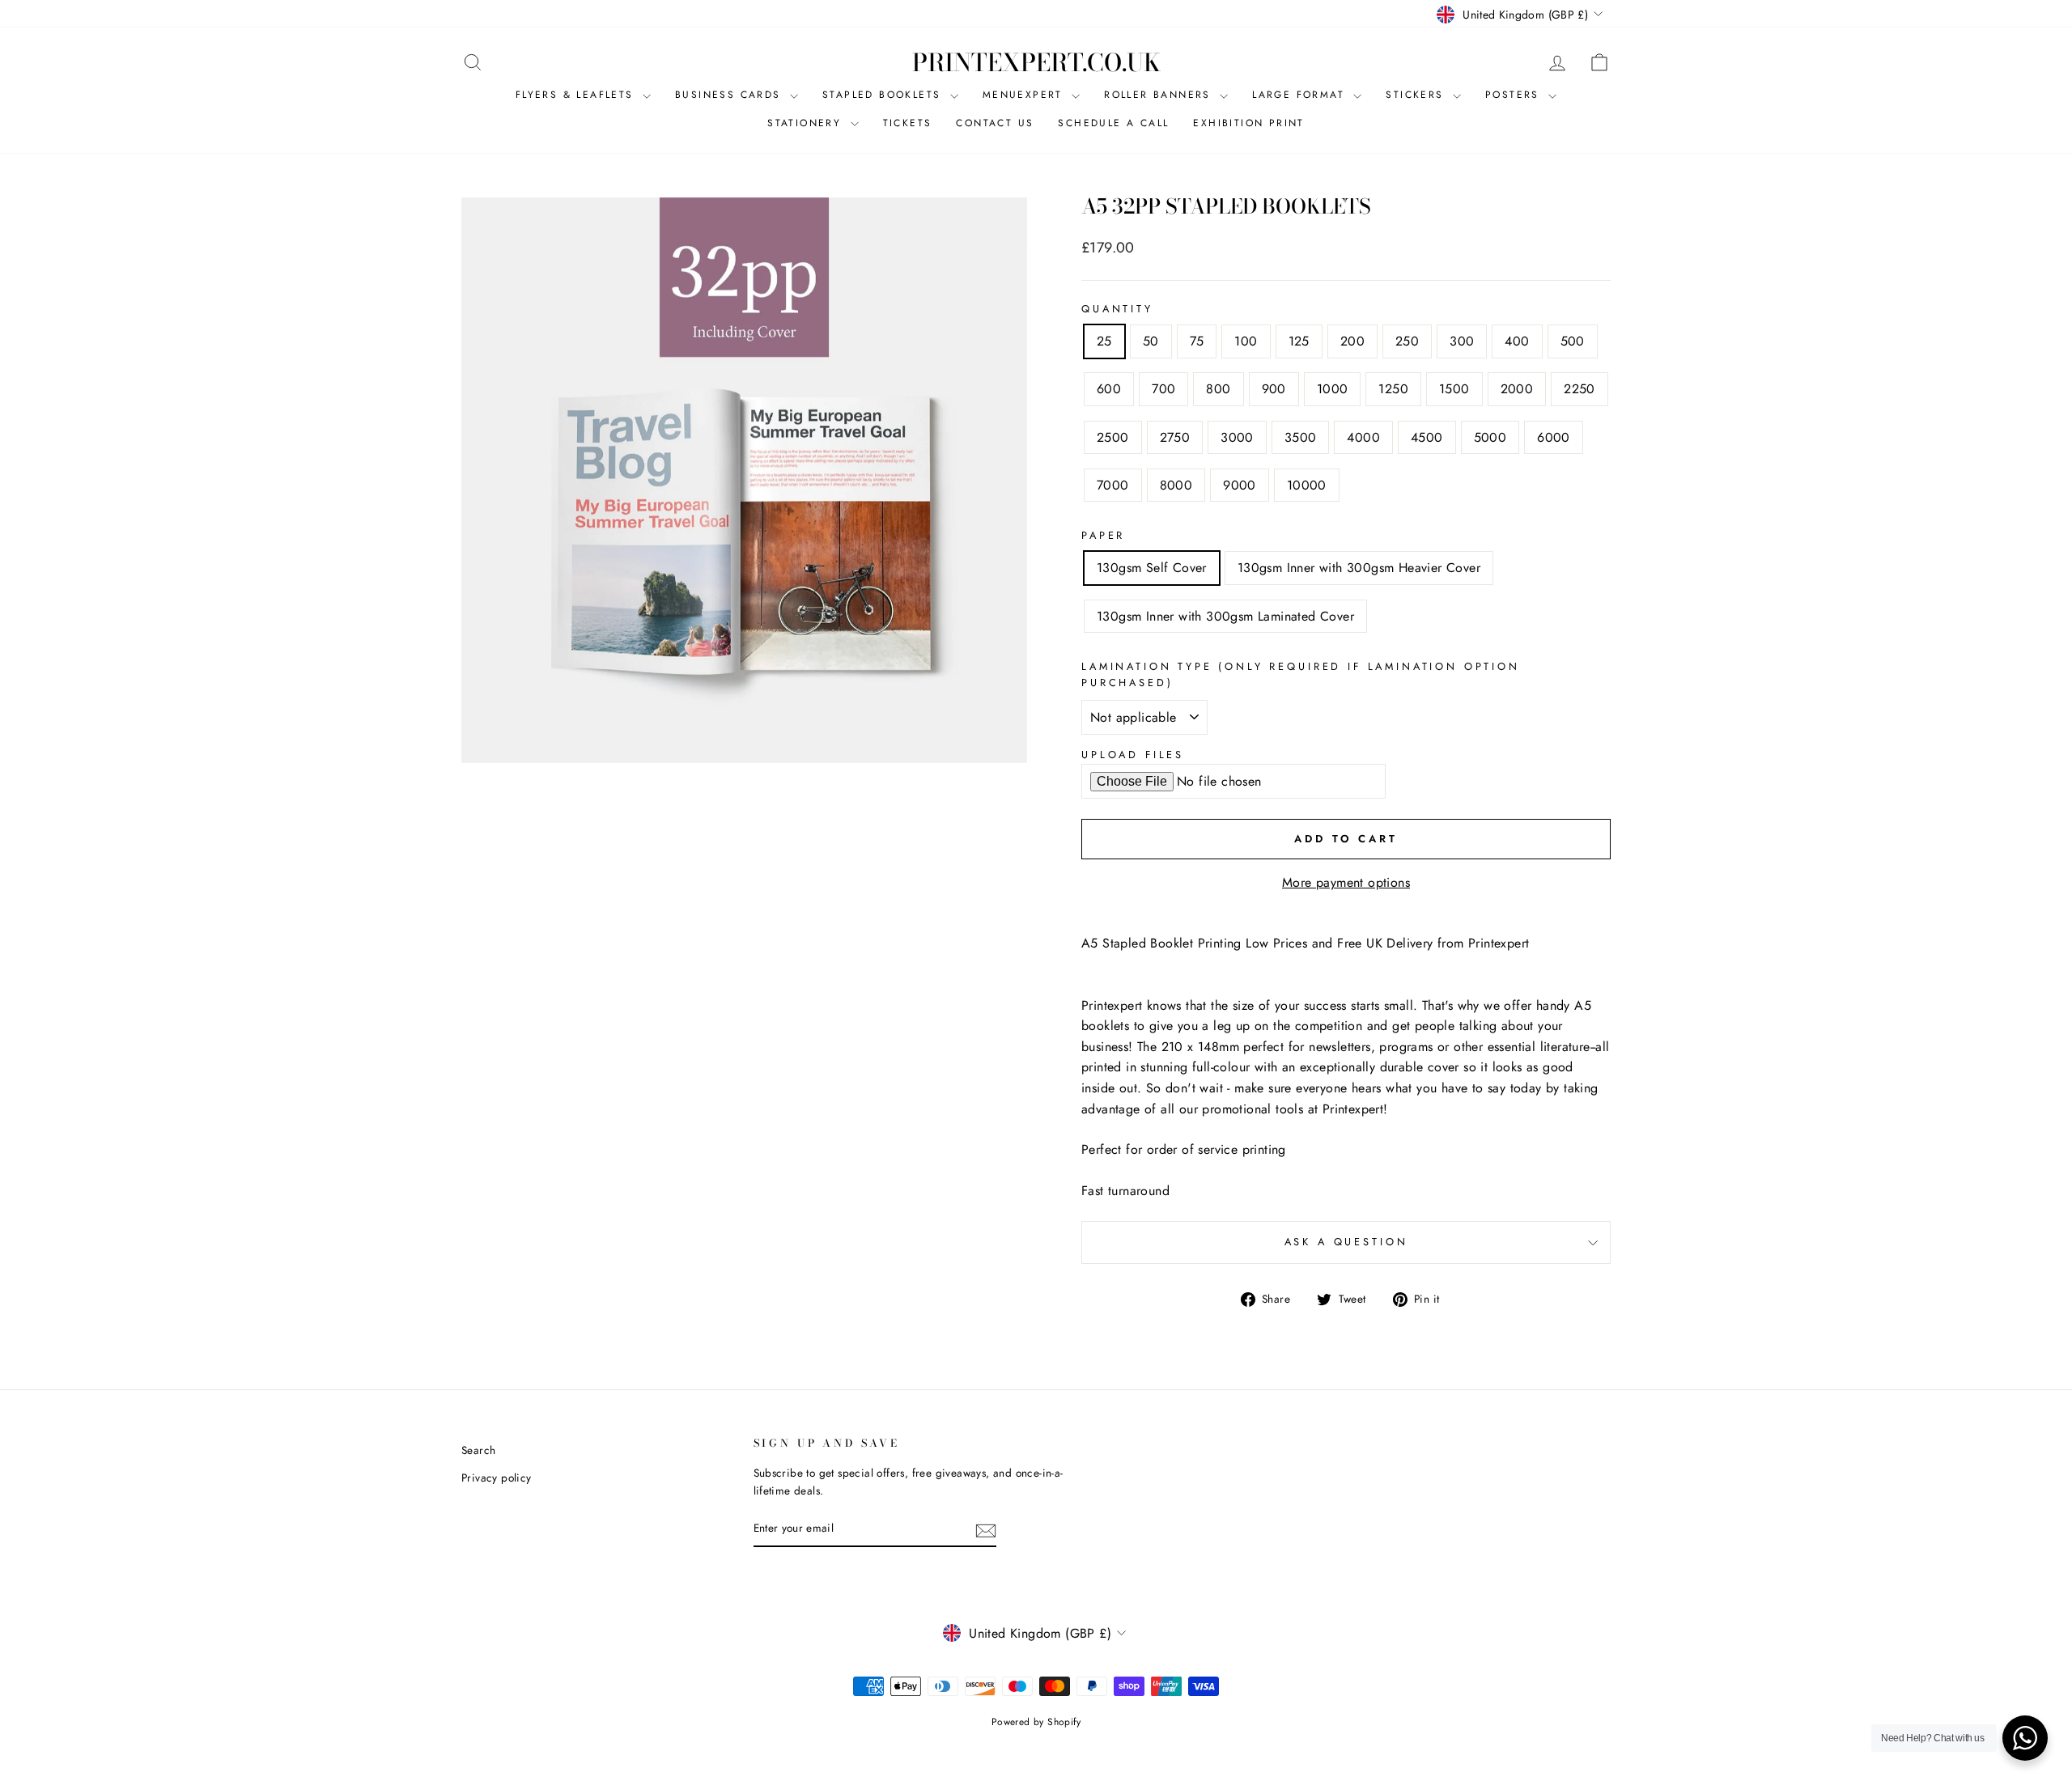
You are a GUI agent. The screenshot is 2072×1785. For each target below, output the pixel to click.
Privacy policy (497, 1478)
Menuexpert (1025, 95)
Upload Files (1133, 755)
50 (1151, 341)
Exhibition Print (1248, 123)
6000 (1554, 437)
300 (1462, 341)
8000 (1176, 485)
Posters (1515, 95)
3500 (1301, 437)
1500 (1454, 389)
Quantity (1117, 309)
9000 (1240, 485)
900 (1274, 389)
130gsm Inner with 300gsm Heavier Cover (1359, 568)
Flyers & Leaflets (577, 95)
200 (1352, 341)
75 (1197, 341)
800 (1218, 389)
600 (1109, 389)
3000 (1237, 437)
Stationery (807, 123)
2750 (1175, 437)
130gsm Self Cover (1152, 568)
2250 (1579, 389)
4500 (1427, 437)
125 (1299, 341)
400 (1517, 341)
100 (1246, 341)
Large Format (1301, 95)
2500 (1113, 437)
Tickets (908, 123)
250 (1407, 341)
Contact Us (995, 123)
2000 (1517, 389)
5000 (1490, 437)
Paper (1103, 535)
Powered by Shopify (1036, 1722)
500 (1573, 341)
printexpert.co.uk (1036, 62)
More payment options (1346, 882)
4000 (1363, 437)
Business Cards (730, 95)
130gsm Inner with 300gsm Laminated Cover (1225, 616)
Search (478, 1450)
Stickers (1417, 95)
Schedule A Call (1113, 123)
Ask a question (1346, 1242)
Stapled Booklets (884, 95)
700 (1163, 389)
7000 (1113, 485)
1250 (1393, 389)
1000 (1333, 389)
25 (1104, 341)
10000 (1307, 485)
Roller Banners (1160, 95)
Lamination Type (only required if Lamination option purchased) (1301, 674)
